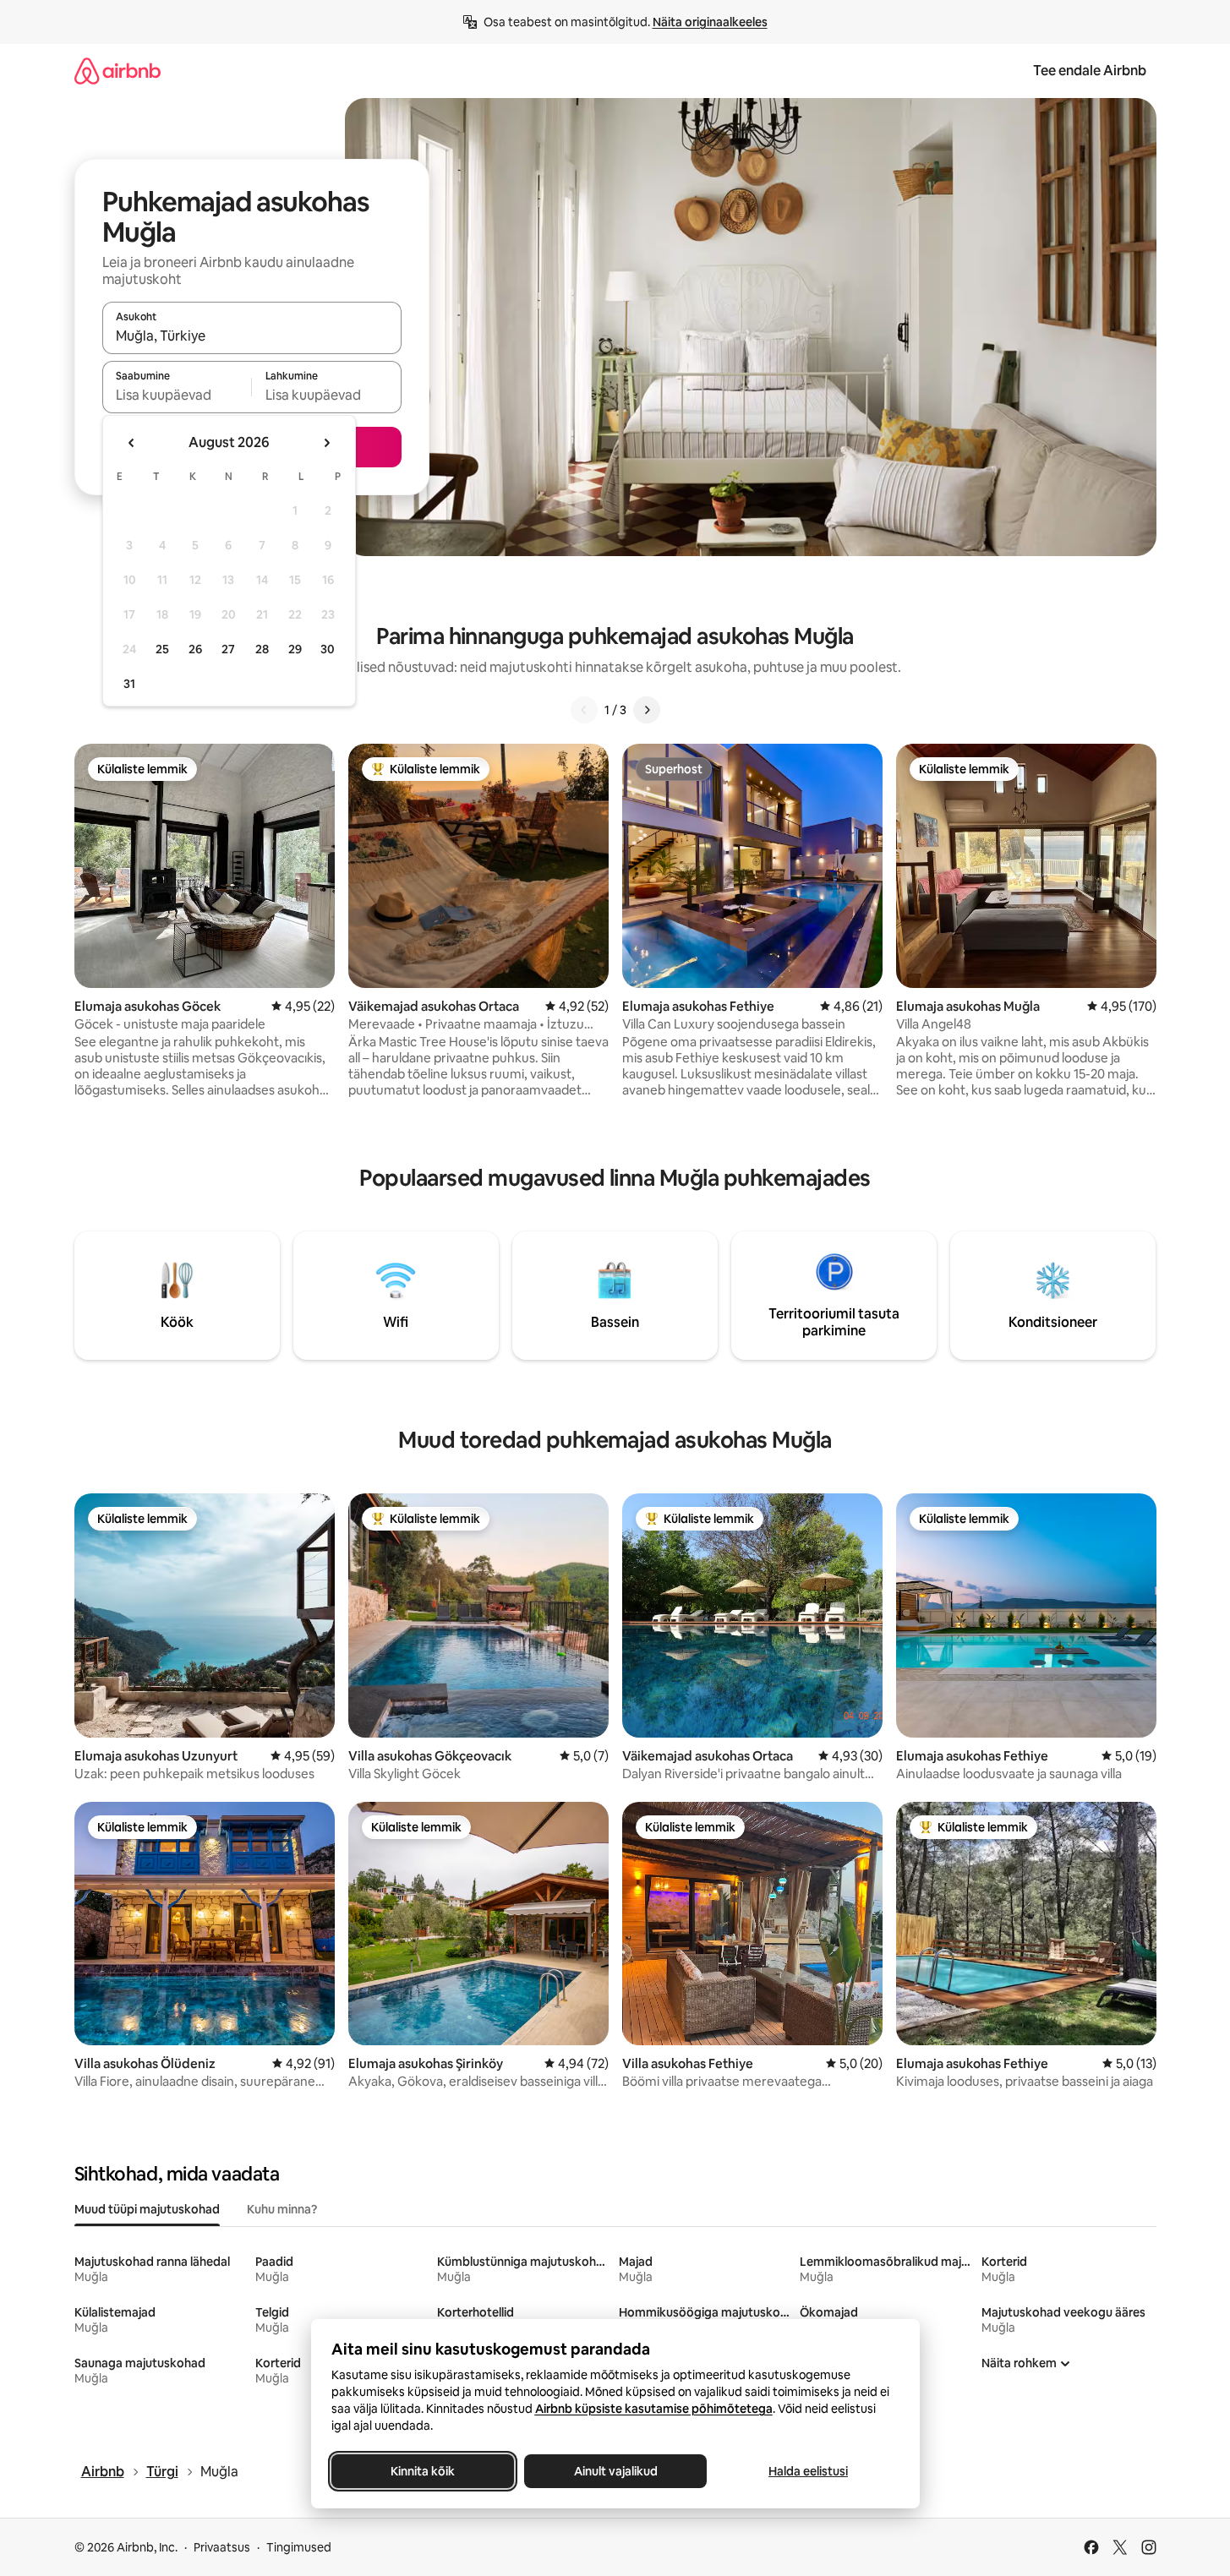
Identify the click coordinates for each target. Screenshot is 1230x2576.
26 (195, 649)
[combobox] (252, 336)
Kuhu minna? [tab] (282, 2209)
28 (262, 649)
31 (129, 684)
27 (228, 649)
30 (328, 649)
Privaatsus (222, 2547)
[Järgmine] (647, 710)
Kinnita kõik (423, 2471)
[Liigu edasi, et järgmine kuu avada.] (326, 443)
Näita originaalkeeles (710, 22)
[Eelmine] (584, 710)
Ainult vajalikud (615, 2471)
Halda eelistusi (808, 2471)
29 (295, 649)
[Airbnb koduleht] (118, 71)
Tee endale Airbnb (1090, 71)
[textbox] (177, 395)
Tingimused (299, 2547)
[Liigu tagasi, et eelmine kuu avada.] (132, 443)
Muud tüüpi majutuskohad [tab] (147, 2209)
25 (162, 649)
